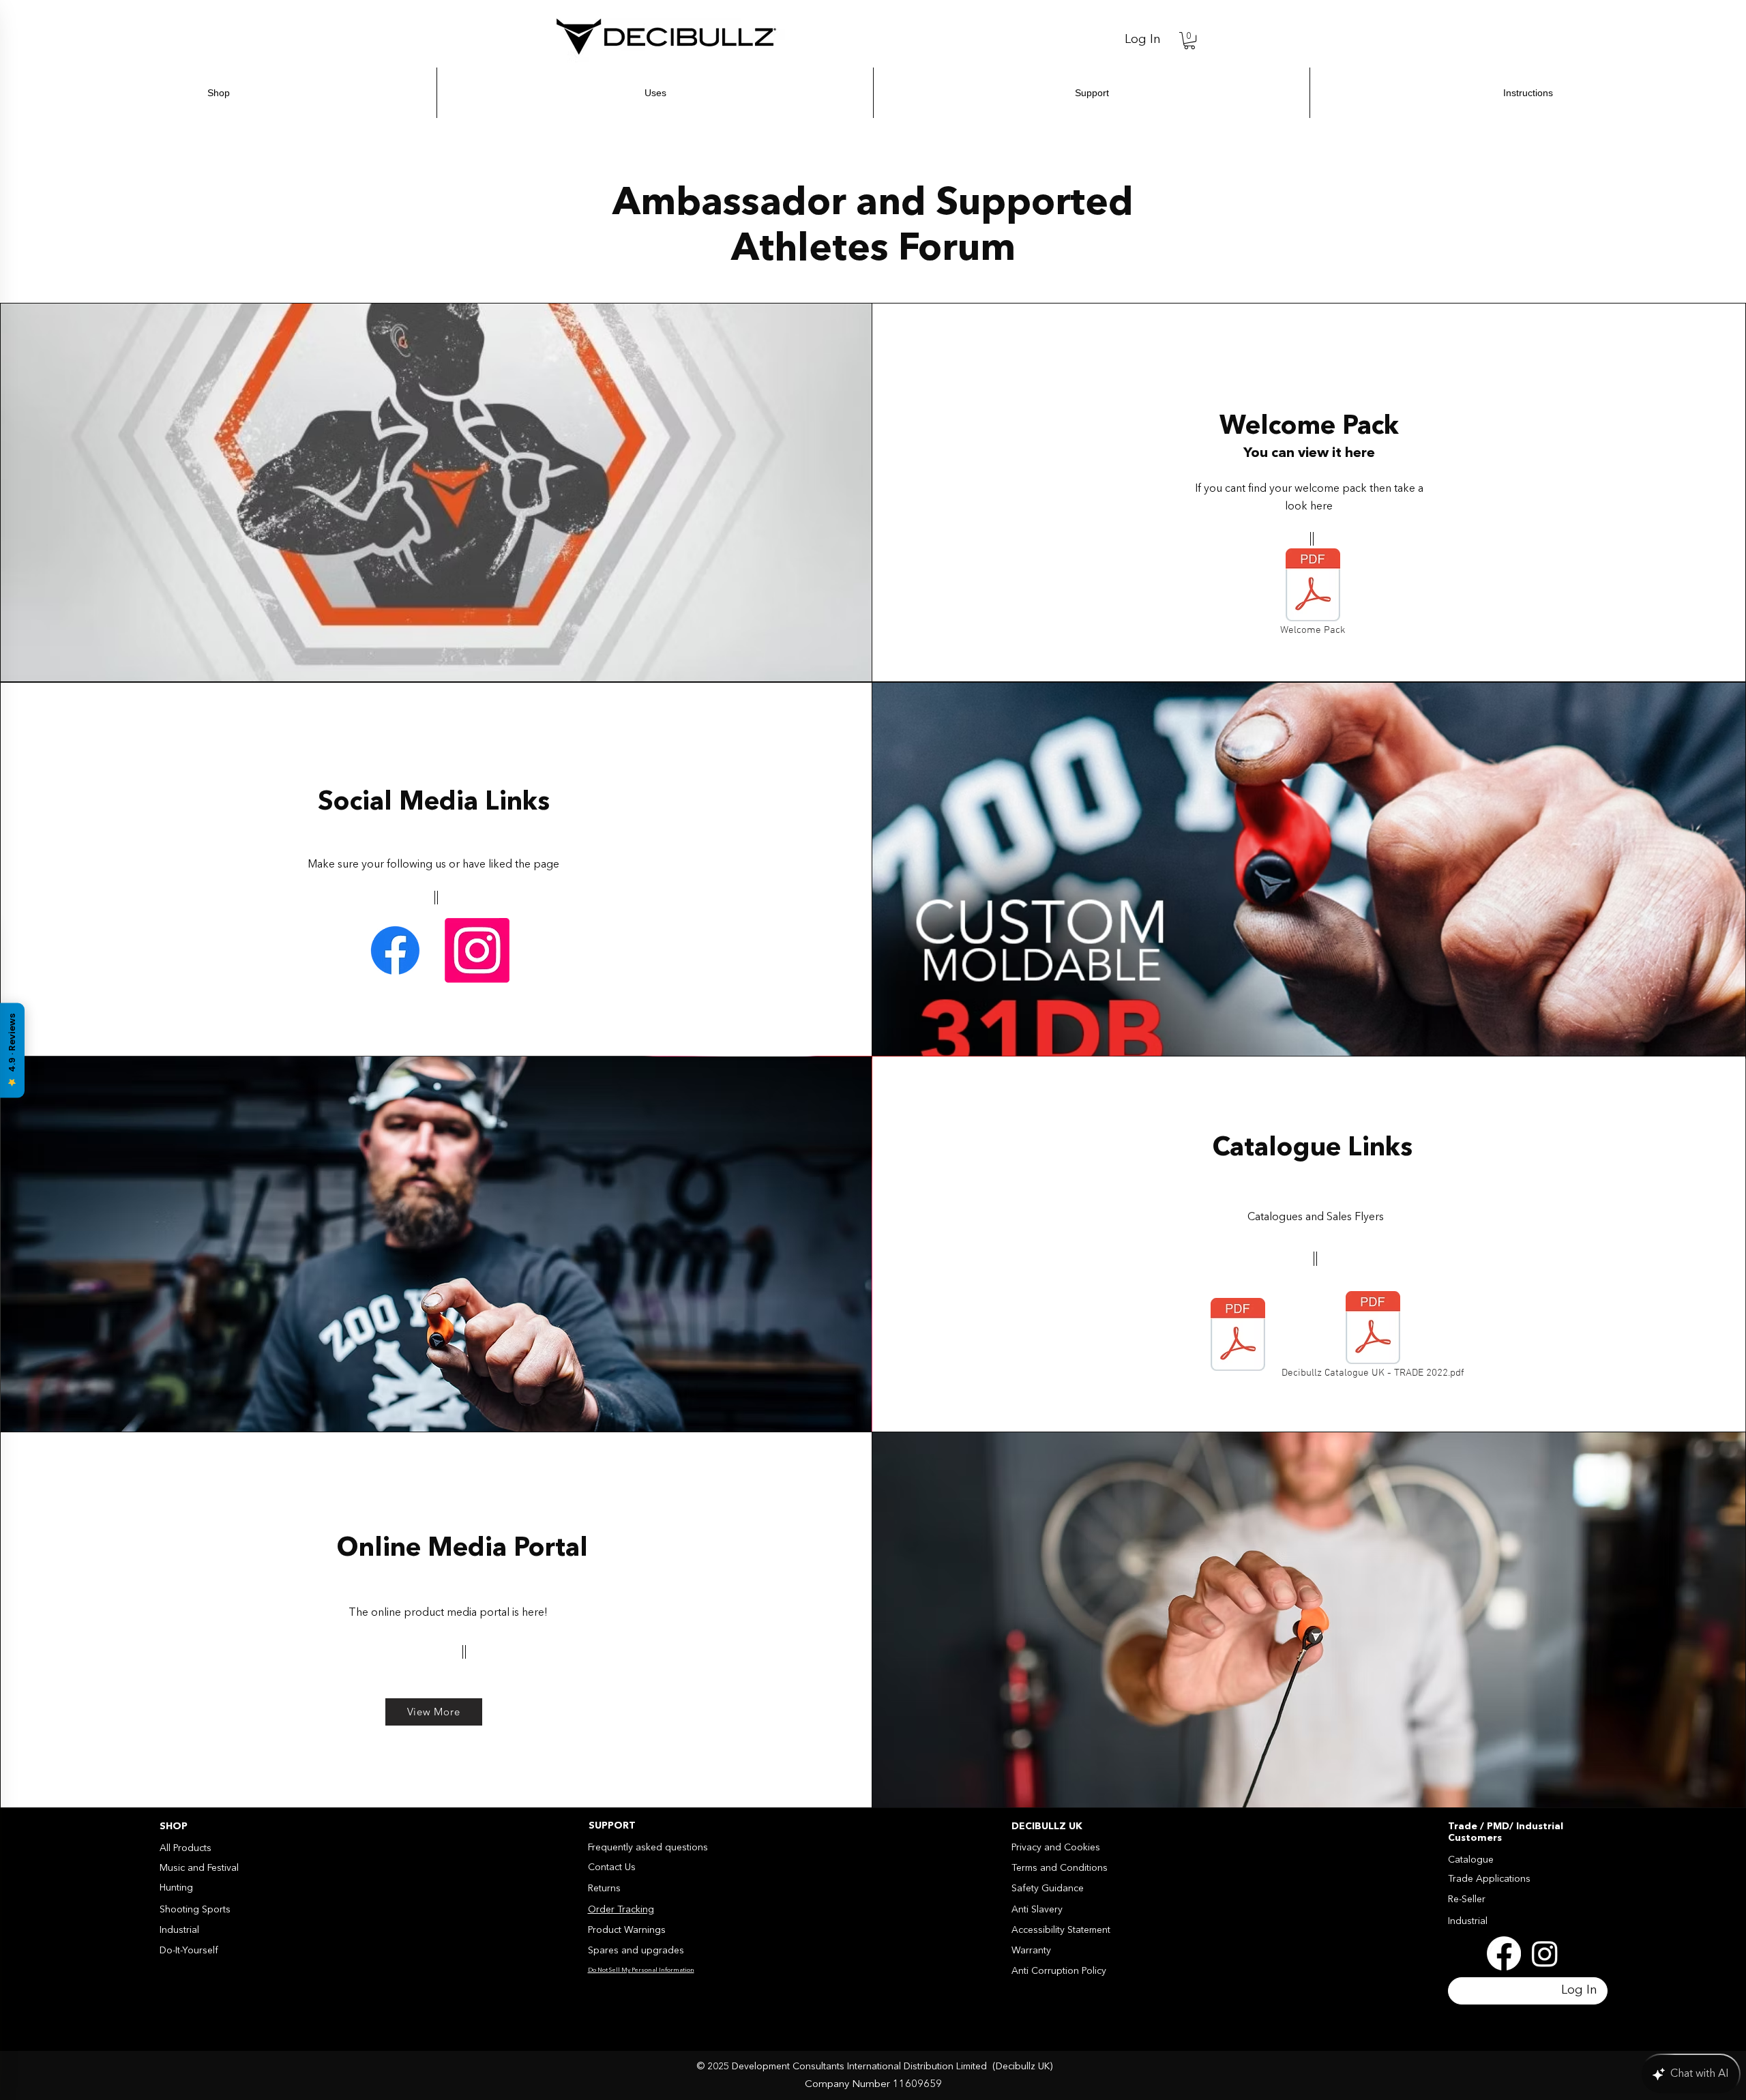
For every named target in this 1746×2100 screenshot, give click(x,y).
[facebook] (1504, 1953)
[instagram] (1545, 1953)
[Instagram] (477, 950)
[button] (1189, 41)
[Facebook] (395, 950)
